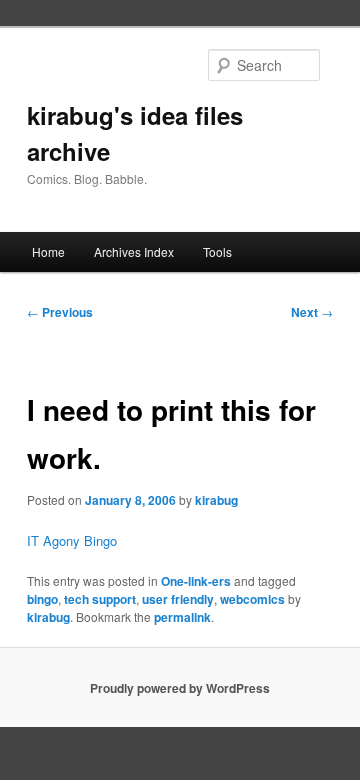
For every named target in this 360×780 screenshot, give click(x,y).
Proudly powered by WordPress (180, 688)
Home (48, 251)
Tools (217, 251)
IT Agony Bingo (72, 540)
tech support (100, 599)
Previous (60, 312)
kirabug (216, 500)
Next (312, 312)
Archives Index (134, 251)
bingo (42, 599)
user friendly (178, 599)
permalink (182, 617)
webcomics (252, 599)
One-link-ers (196, 581)
